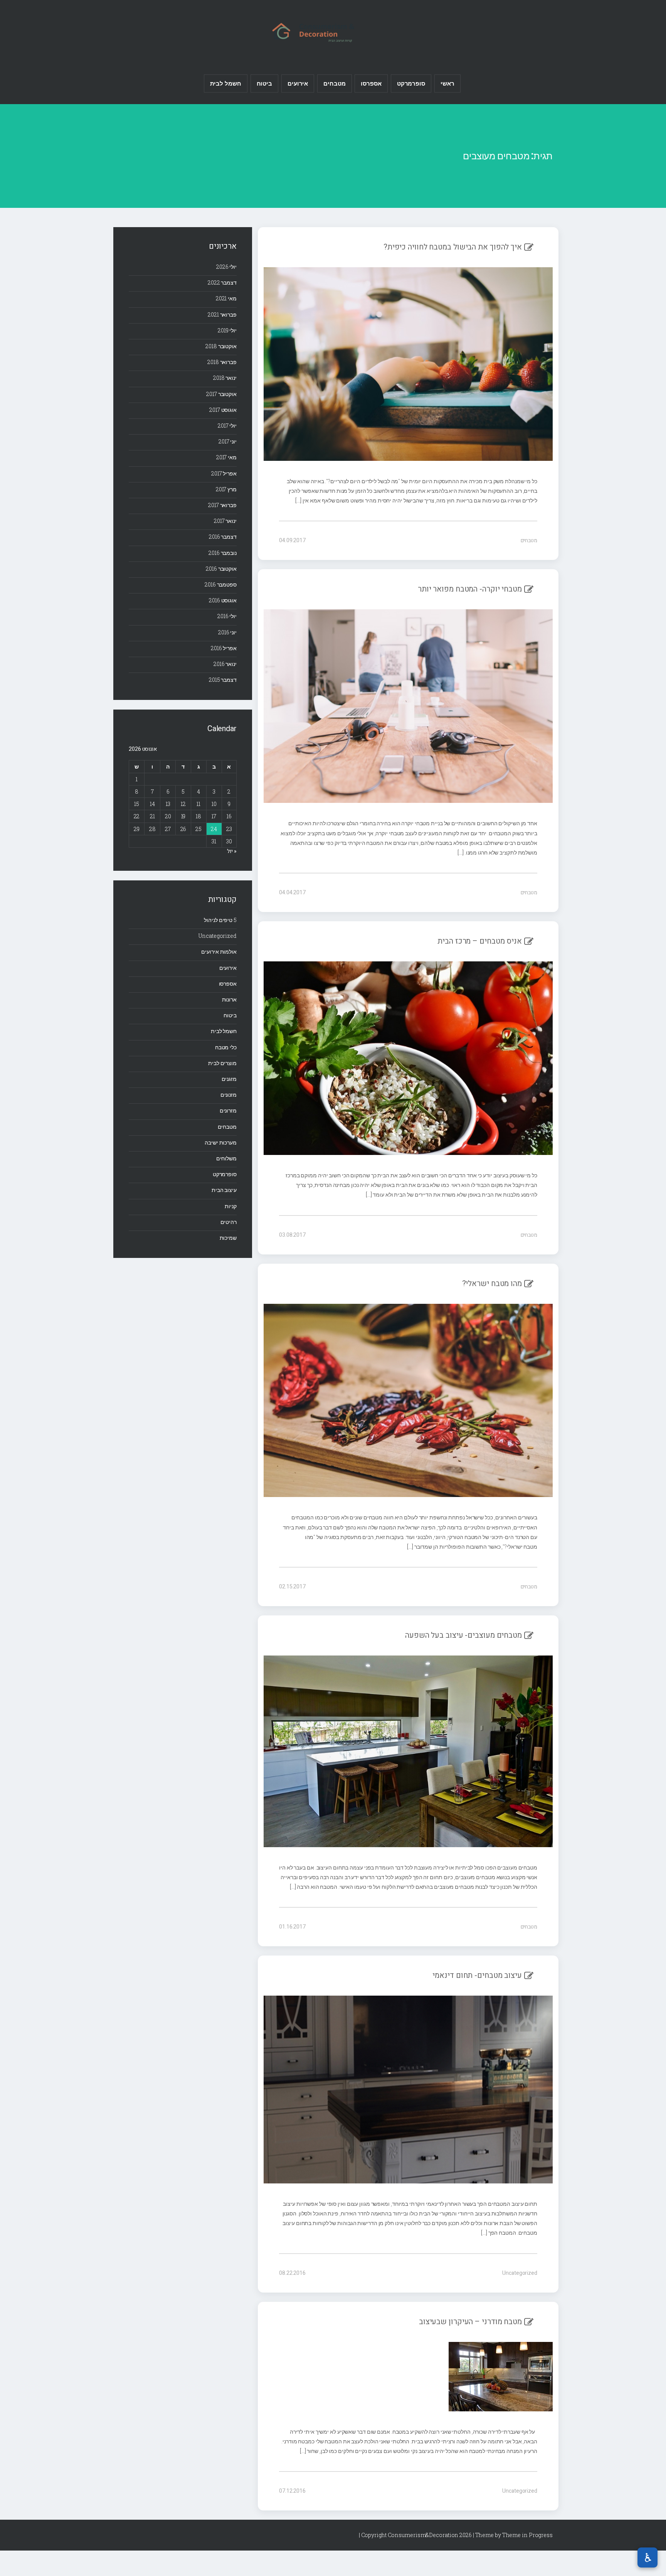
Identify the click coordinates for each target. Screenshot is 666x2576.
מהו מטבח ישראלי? (492, 1284)
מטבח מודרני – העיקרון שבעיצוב (470, 2322)
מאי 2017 (226, 457)
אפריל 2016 (224, 648)
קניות (231, 1206)
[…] (299, 500)
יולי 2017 (227, 426)
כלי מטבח (226, 1047)
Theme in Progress (527, 2535)
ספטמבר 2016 (221, 584)
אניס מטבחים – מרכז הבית (480, 941)
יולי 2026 (226, 267)
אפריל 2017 (224, 473)
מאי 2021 (226, 298)
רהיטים (229, 1222)
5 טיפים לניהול (220, 920)
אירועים (298, 83)
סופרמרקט (411, 83)
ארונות (229, 999)
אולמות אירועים (219, 952)
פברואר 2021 (222, 314)
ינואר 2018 (225, 378)
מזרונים (228, 1110)
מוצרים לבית (222, 1063)
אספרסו (371, 83)
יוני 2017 (228, 441)
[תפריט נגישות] (647, 2557)
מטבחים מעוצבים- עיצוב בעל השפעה (463, 1635)
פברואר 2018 (222, 362)
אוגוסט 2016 (223, 600)
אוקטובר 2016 (221, 569)
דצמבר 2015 (223, 680)
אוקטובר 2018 (221, 346)
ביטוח (265, 83)
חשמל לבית (226, 83)
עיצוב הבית (224, 1190)
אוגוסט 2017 (223, 410)
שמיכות (228, 1238)
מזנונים (229, 1095)
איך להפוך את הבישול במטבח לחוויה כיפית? (453, 247)
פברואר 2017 (222, 505)
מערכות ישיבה (221, 1142)
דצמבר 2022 (222, 282)
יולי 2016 (227, 616)
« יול (232, 851)
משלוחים (226, 1158)
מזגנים (229, 1079)
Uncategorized (520, 2273)
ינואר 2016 (225, 664)
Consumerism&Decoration (333, 31)
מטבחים (334, 83)
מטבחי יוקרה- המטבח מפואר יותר (470, 589)
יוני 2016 (227, 632)
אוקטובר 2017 (221, 394)
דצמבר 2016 (223, 537)
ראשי (447, 83)
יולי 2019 (227, 330)
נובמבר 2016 (223, 553)
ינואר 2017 (225, 521)
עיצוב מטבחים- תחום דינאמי (477, 1975)
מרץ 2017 (226, 489)
